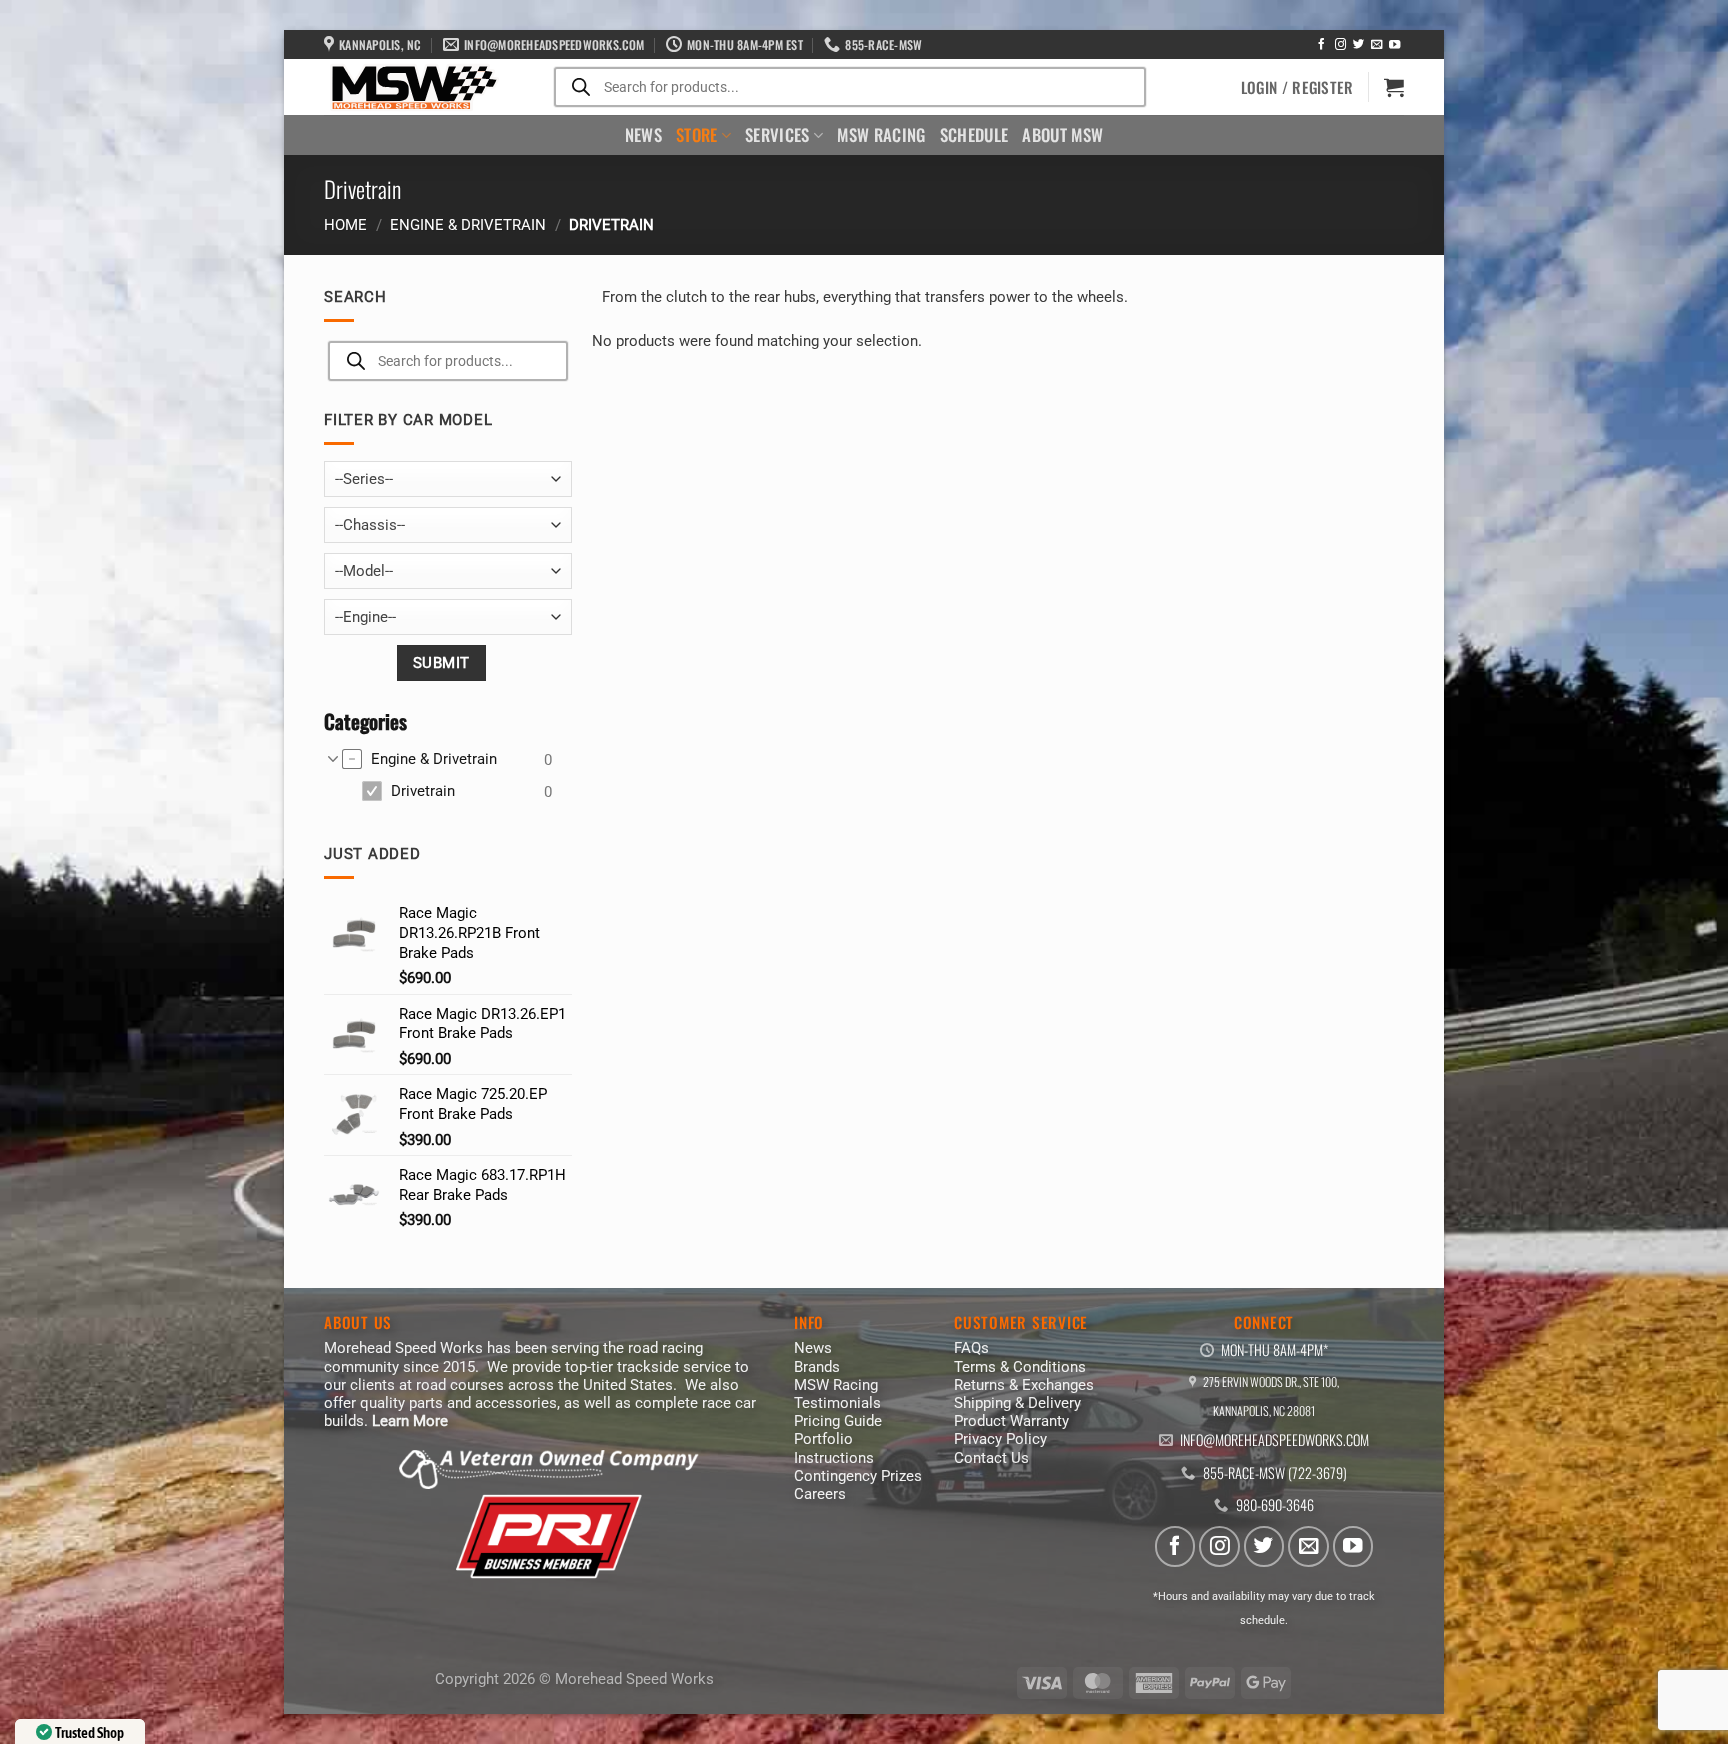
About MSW (1062, 134)
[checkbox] (446, 760)
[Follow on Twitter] (1358, 45)
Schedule (974, 134)
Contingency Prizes (858, 1476)
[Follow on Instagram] (1340, 45)
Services (777, 134)
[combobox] (448, 479)
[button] (1297, 87)
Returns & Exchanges (1024, 1385)
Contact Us (991, 1458)
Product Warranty (1011, 1421)
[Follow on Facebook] (1321, 45)
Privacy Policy (1000, 1439)
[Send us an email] (1376, 45)
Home (345, 225)
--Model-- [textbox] (364, 571)
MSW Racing (881, 134)
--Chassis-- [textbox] (370, 525)
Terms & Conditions (1020, 1367)
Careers (820, 1494)
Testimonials (837, 1403)
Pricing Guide (838, 1421)
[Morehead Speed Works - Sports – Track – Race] (412, 88)
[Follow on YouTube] (1394, 45)
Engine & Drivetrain (468, 225)
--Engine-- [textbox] (365, 617)
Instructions (834, 1458)
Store (697, 134)
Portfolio (823, 1439)
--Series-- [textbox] (364, 479)
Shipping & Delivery (1017, 1403)
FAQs (971, 1348)
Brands (817, 1367)
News (643, 134)
